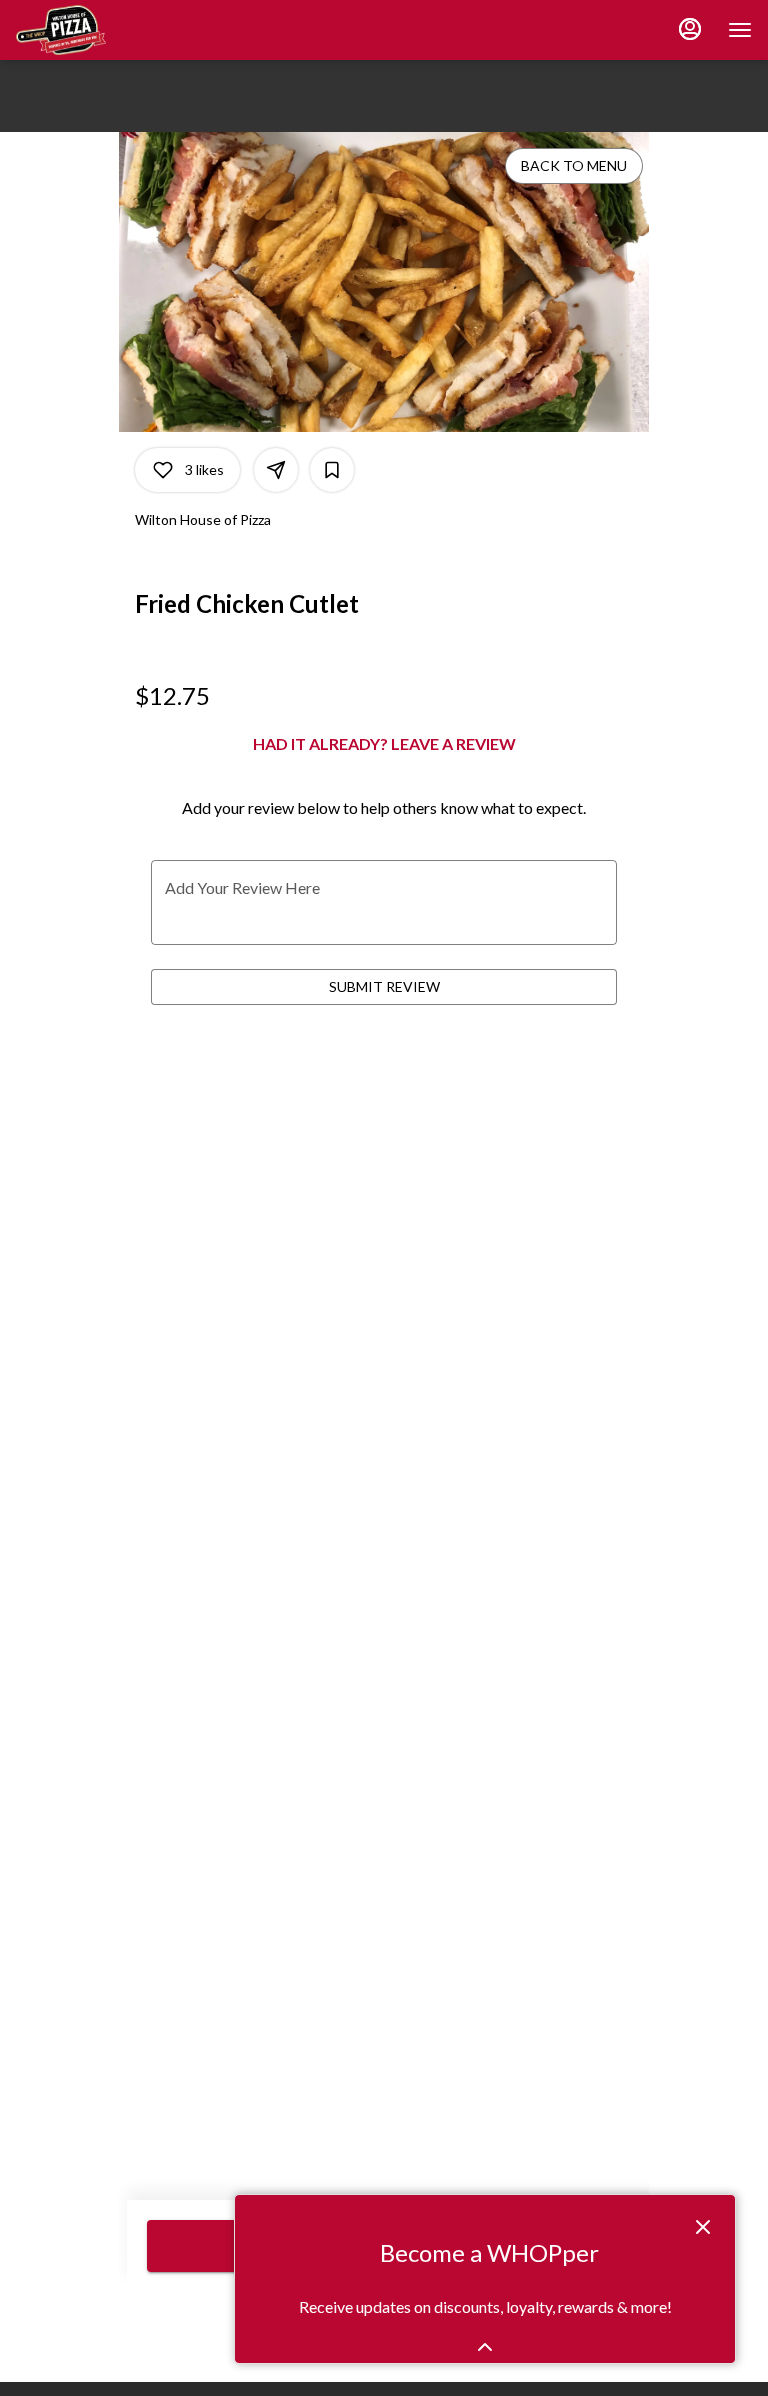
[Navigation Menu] (740, 30)
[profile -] (690, 29)
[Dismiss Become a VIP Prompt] (703, 2227)
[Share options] (276, 470)
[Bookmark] (332, 470)
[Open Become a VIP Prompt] (485, 2347)
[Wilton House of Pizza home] (106, 30)
